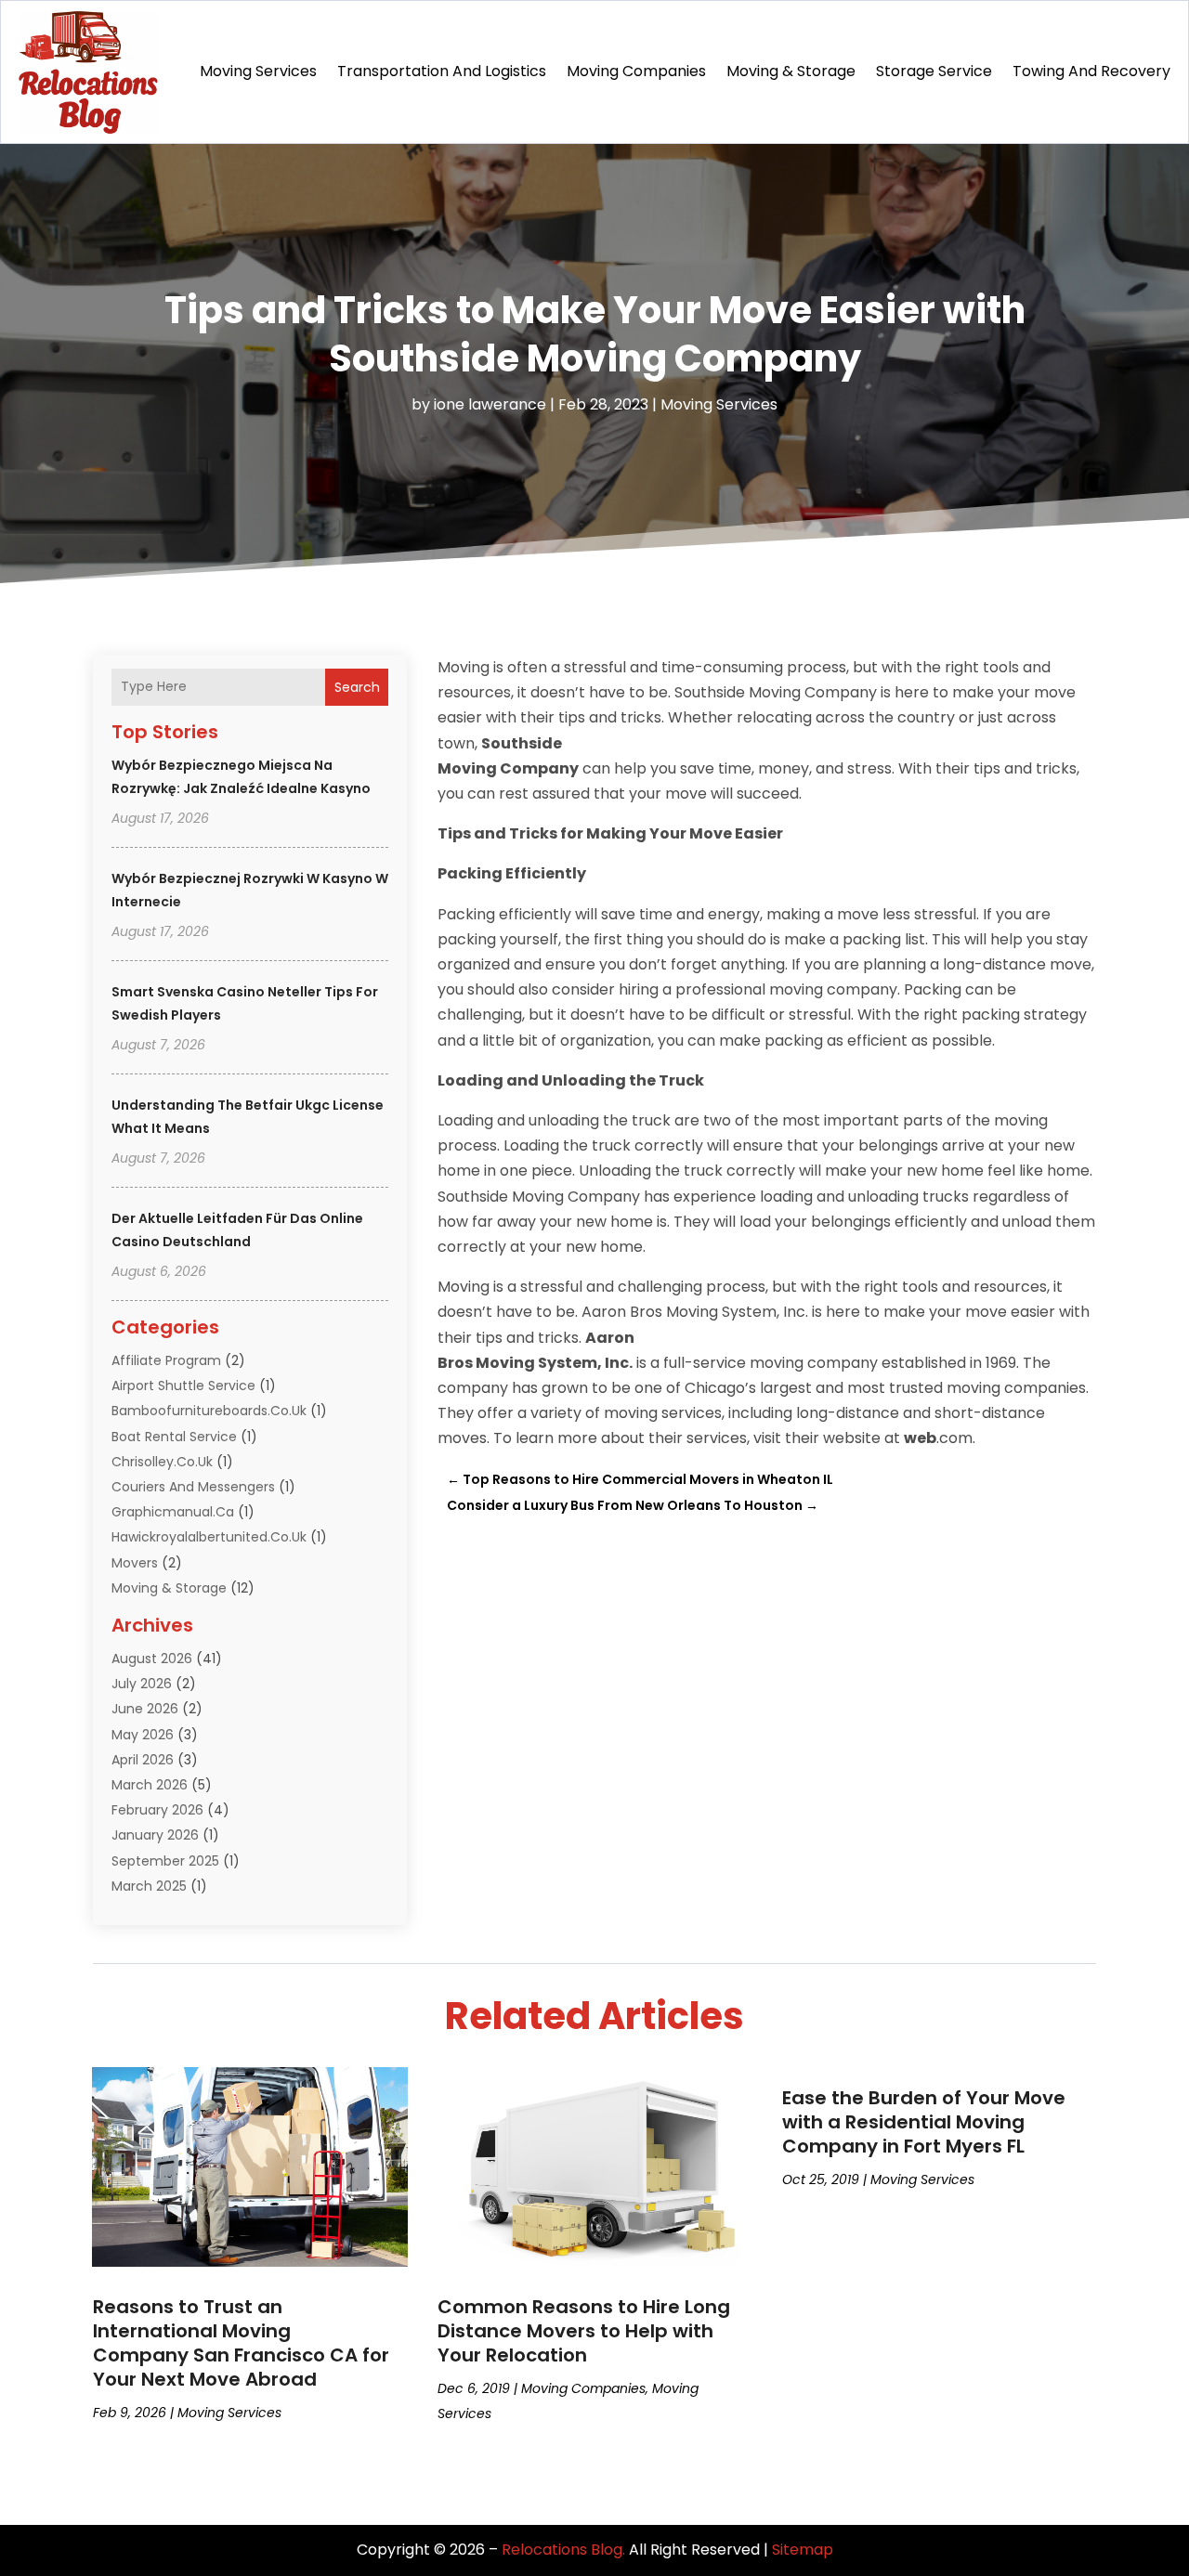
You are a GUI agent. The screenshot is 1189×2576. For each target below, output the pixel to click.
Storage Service (934, 71)
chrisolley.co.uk (162, 1462)
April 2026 (143, 1760)
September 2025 (165, 1861)
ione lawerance (490, 404)
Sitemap (803, 2550)
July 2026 (142, 1684)
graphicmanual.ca (173, 1512)
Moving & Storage (791, 71)
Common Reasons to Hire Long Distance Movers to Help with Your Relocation (584, 2331)
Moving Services (258, 71)
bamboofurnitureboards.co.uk (209, 1411)
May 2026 (143, 1735)
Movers (135, 1563)
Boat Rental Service (174, 1437)
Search (357, 687)
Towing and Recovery (1091, 71)
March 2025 (149, 1886)
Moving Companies (636, 71)
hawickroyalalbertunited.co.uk (209, 1537)
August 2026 (152, 1659)
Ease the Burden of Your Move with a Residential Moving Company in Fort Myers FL (924, 2122)
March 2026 (150, 1785)
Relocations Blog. (563, 2550)
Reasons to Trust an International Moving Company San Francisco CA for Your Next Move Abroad (241, 2343)
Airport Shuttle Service (183, 1386)
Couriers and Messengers (193, 1487)
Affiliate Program (166, 1360)
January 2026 (155, 1835)
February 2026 (157, 1810)
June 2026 (145, 1709)
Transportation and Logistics (442, 71)
